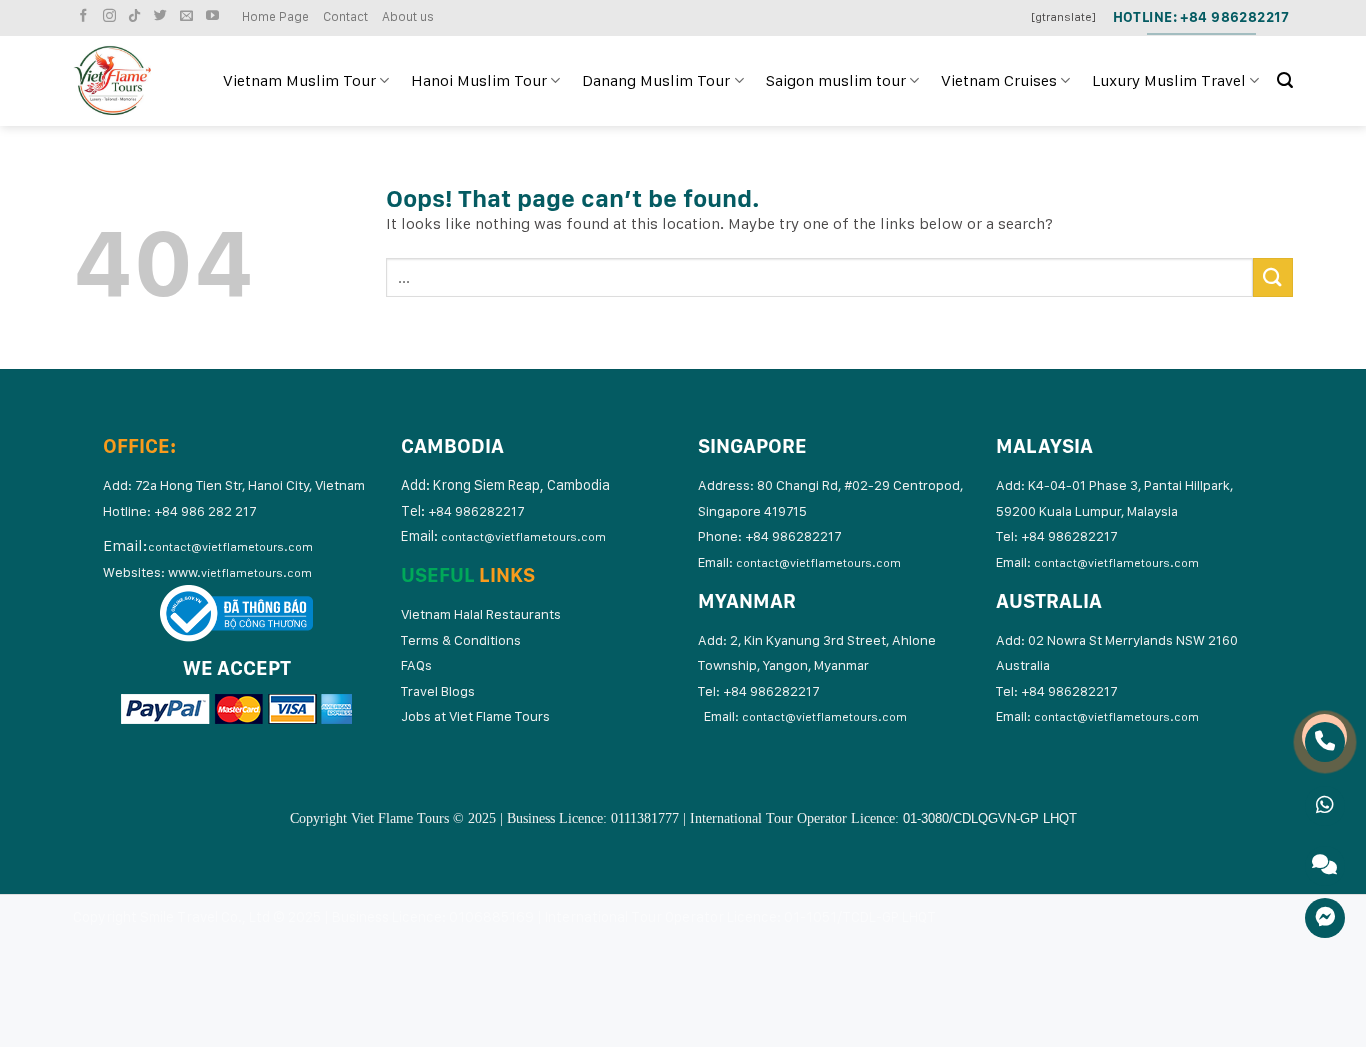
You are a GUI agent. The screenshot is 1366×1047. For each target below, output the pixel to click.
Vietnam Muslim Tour (299, 80)
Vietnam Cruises (999, 80)
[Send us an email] (189, 16)
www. (240, 572)
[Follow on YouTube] (215, 16)
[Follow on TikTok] (137, 16)
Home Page (275, 16)
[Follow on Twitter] (163, 16)
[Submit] (1273, 277)
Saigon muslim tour (836, 80)
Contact (345, 16)
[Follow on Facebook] (86, 16)
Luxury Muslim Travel (1169, 80)
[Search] (1285, 80)
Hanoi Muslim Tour (479, 80)
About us (408, 16)
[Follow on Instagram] (112, 16)
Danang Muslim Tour (656, 80)
